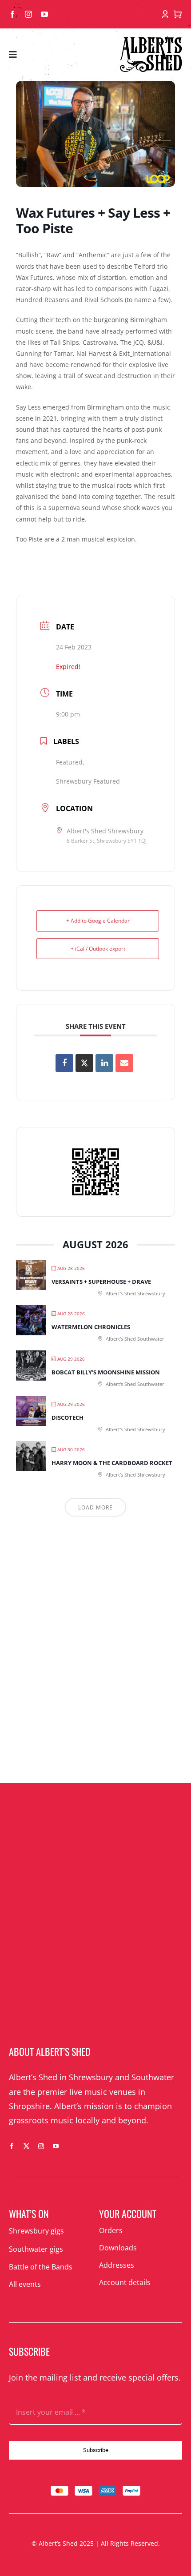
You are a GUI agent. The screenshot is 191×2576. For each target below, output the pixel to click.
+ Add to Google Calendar (98, 921)
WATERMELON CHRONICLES (91, 1327)
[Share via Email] (124, 1063)
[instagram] (28, 14)
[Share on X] (84, 1063)
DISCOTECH (68, 1417)
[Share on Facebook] (64, 1063)
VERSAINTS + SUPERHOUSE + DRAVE (101, 1282)
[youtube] (44, 14)
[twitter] (26, 2146)
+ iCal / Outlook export (98, 949)
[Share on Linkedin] (104, 1063)
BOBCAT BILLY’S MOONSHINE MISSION (106, 1372)
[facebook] (12, 14)
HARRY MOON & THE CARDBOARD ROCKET (112, 1463)
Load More (95, 1507)
